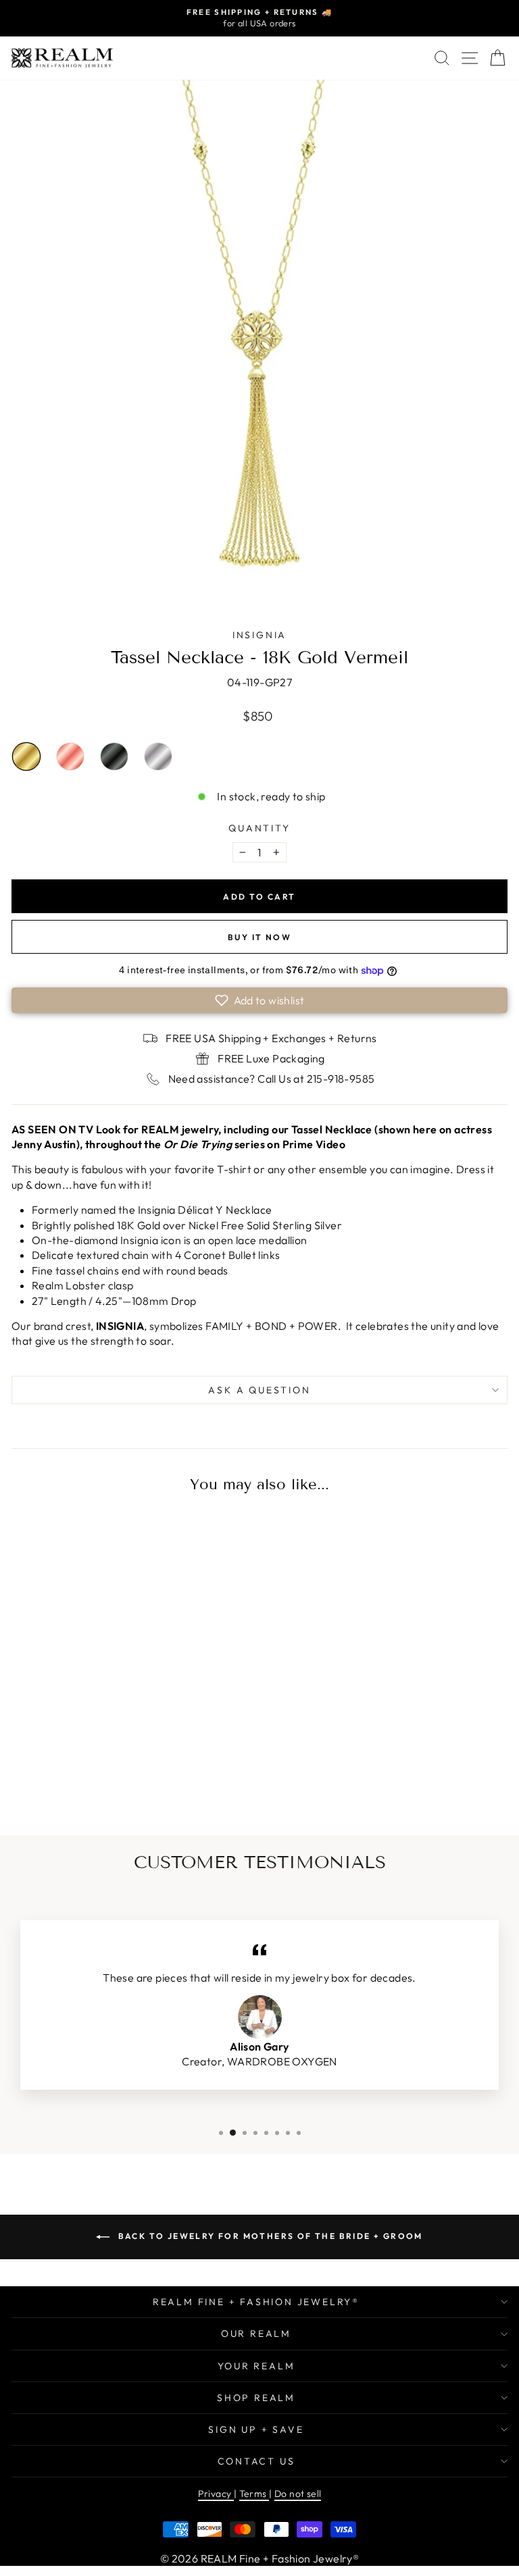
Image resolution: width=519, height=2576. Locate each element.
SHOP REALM (256, 2398)
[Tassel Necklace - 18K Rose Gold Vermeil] (93, 1773)
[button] (259, 1000)
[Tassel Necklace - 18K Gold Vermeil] (64, 1773)
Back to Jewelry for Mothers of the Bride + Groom (269, 2236)
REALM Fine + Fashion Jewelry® (256, 2302)
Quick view (107, 1691)
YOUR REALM (256, 2366)
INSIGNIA (259, 635)
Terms (254, 2494)
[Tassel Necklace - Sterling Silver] (149, 1773)
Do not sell (298, 2494)
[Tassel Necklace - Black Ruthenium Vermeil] (121, 1773)
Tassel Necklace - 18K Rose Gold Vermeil (70, 756)
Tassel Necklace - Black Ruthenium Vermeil (114, 756)
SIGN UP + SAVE (256, 2429)
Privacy (216, 2494)
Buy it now (259, 937)
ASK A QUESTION (259, 1390)
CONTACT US (256, 2461)
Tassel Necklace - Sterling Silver (158, 756)
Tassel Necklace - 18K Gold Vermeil (26, 756)
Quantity (259, 828)
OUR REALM (256, 2334)
